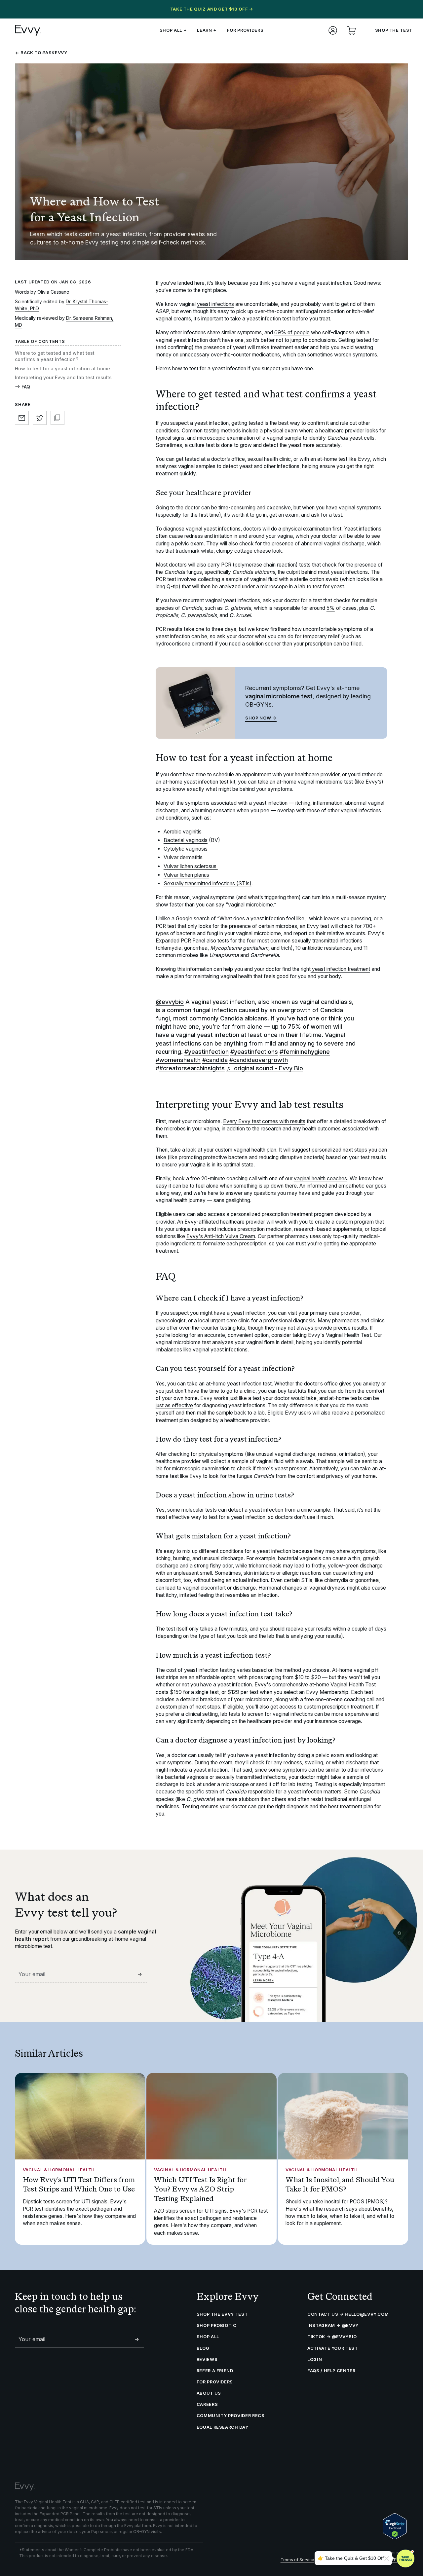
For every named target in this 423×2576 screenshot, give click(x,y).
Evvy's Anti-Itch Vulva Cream (221, 1236)
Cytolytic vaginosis (186, 849)
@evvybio (170, 1002)
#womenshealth (178, 1060)
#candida (215, 1060)
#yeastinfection (207, 1052)
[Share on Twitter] (40, 418)
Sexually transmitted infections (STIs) (208, 883)
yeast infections (215, 304)
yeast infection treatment (340, 969)
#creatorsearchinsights (192, 1068)
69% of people (292, 332)
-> (140, 1974)
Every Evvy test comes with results (264, 1121)
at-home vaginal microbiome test (314, 782)
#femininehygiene (305, 1052)
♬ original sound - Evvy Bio (265, 1068)
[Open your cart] (351, 30)
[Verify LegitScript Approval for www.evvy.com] (395, 2526)
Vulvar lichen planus (186, 875)
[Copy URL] (58, 418)
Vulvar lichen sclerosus (191, 866)
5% (331, 608)
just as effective (174, 1405)
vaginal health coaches (320, 1178)
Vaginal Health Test (352, 1685)
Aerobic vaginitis (183, 832)
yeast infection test (268, 319)
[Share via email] (22, 418)
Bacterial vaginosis (186, 840)
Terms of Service (297, 2560)
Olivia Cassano (53, 292)
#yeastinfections (254, 1052)
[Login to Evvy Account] (333, 30)
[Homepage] (28, 30)
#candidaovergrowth (259, 1060)
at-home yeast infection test (238, 1384)
